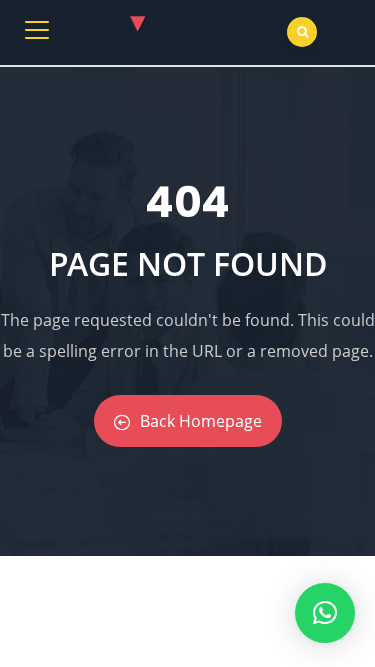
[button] (325, 613)
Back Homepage (201, 421)
